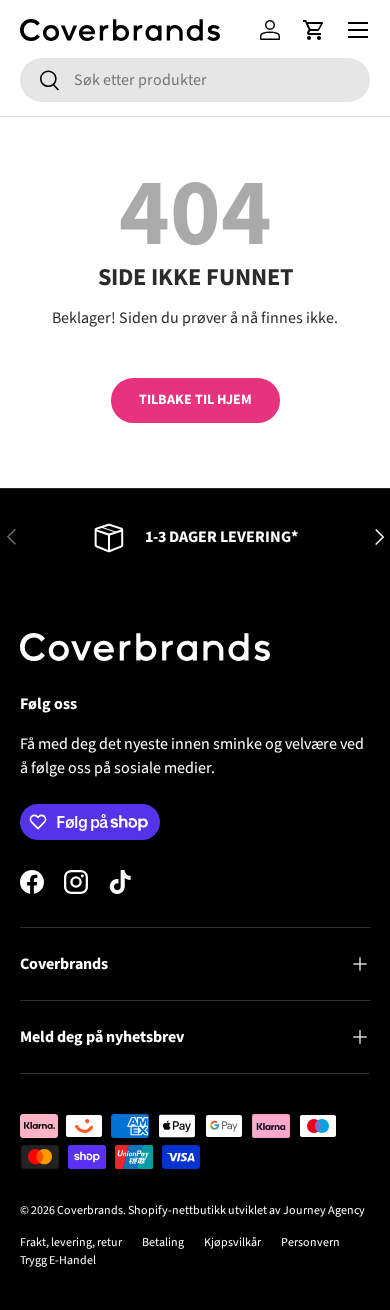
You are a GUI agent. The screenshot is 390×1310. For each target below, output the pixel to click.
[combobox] (195, 80)
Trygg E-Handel (58, 1260)
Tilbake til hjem (195, 400)
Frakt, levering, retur (71, 1242)
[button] (314, 30)
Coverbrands (90, 1210)
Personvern (310, 1242)
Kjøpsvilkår (232, 1242)
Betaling (163, 1242)
